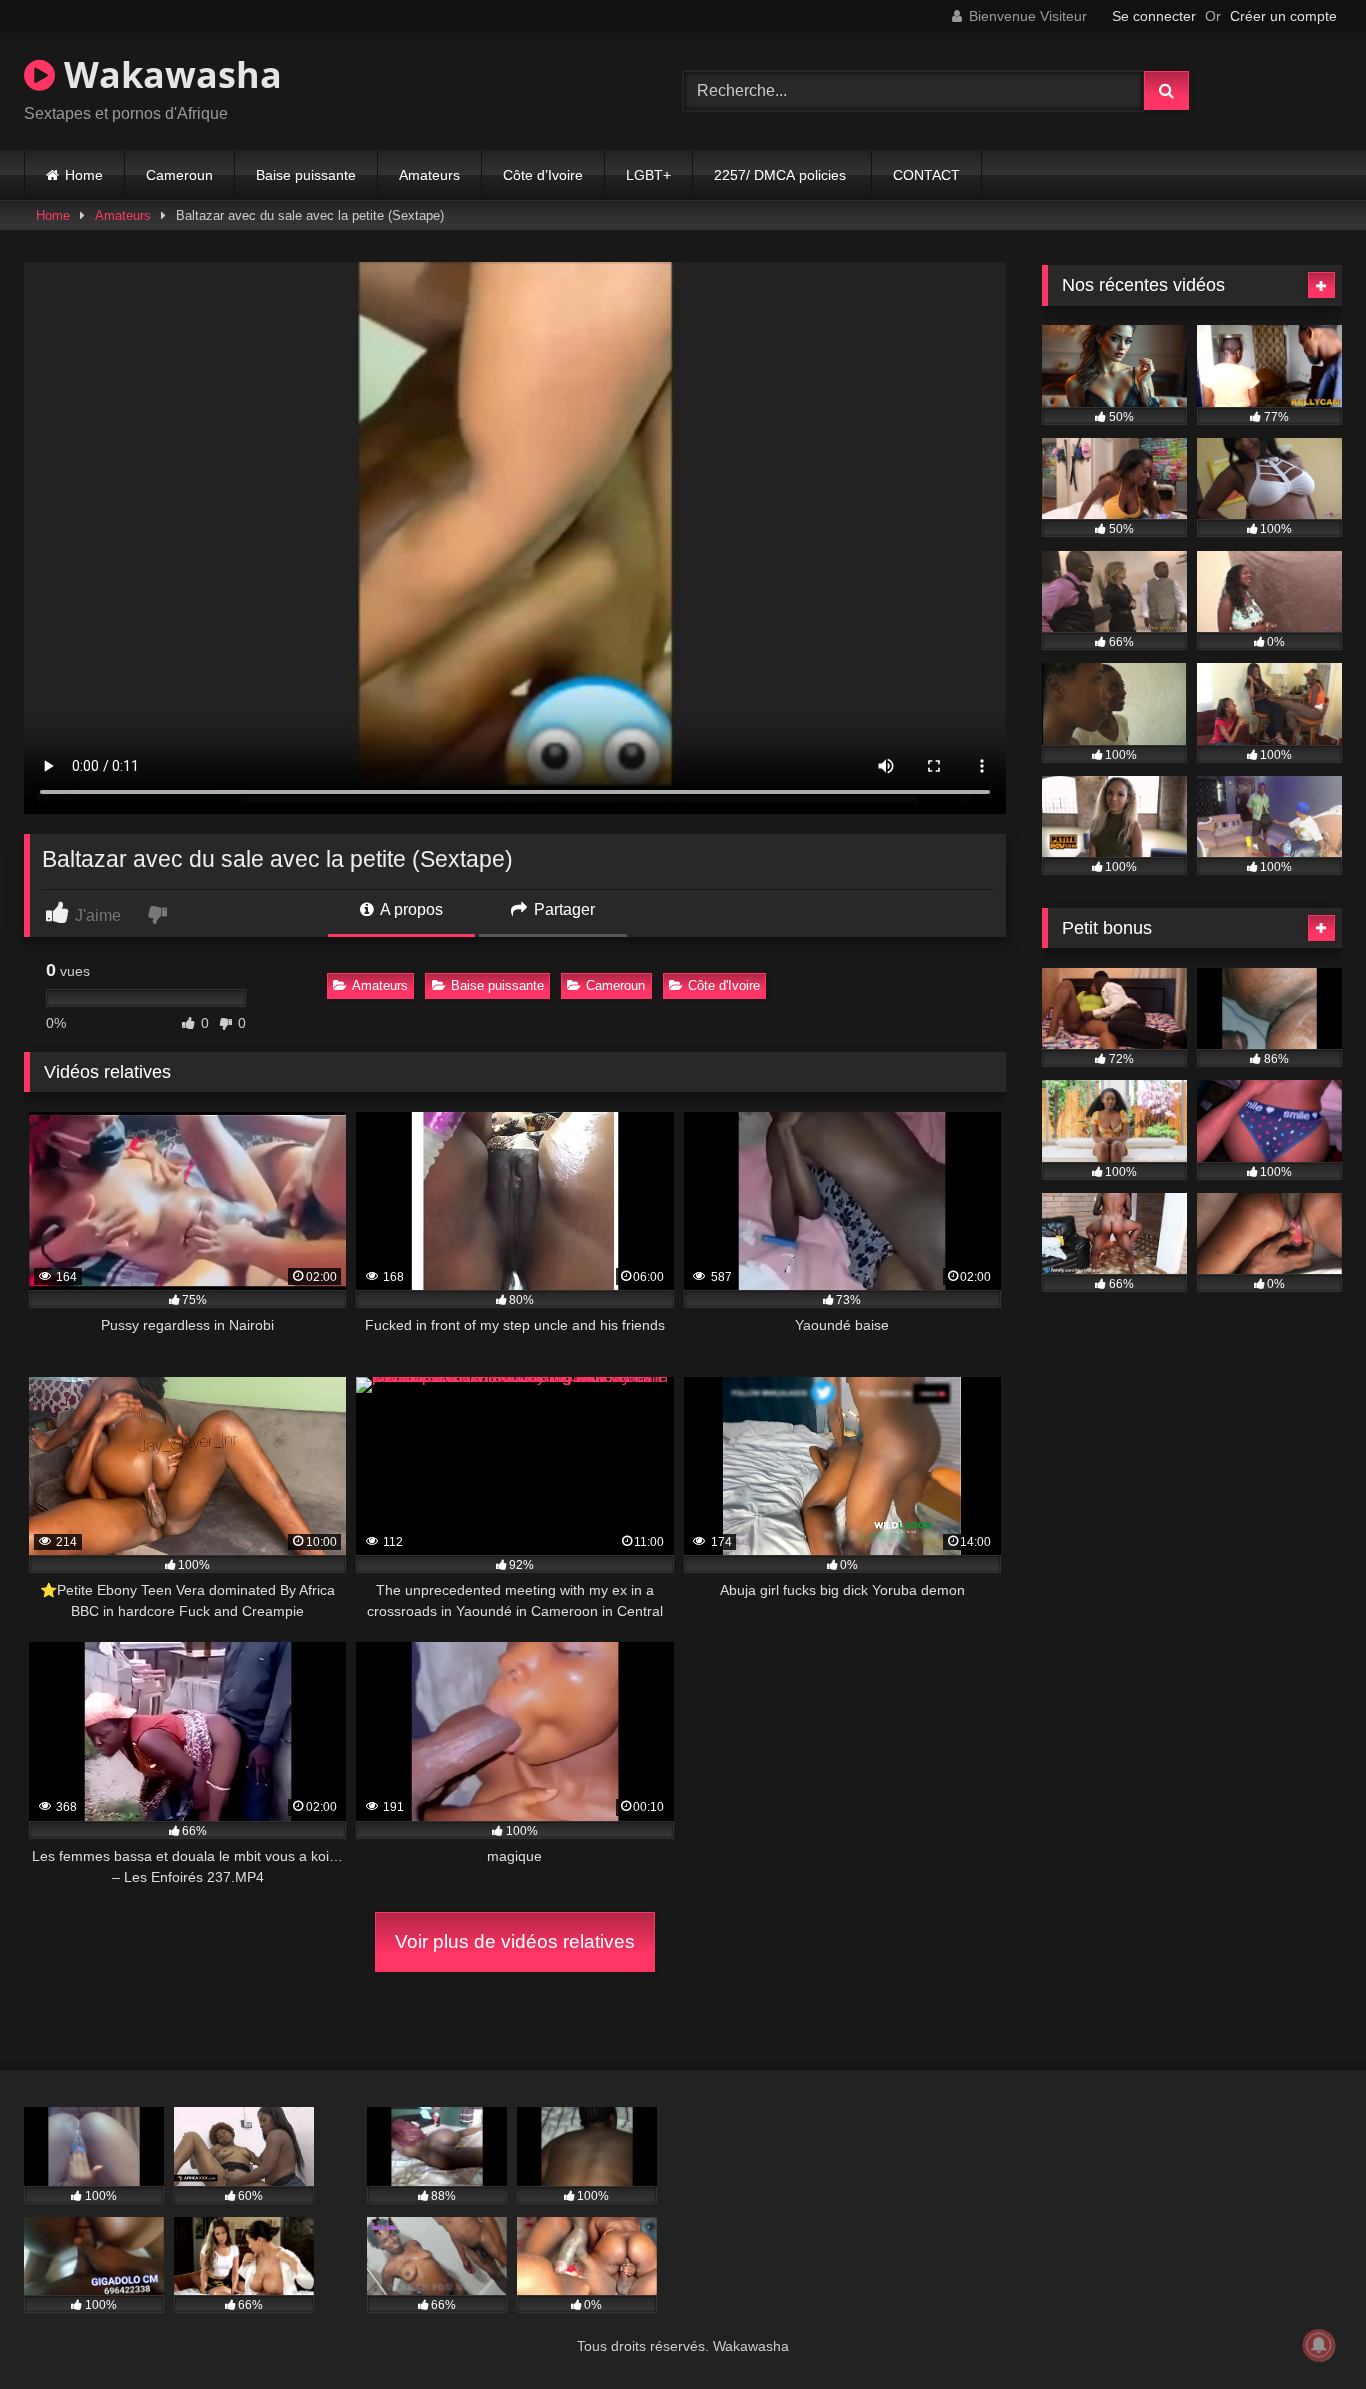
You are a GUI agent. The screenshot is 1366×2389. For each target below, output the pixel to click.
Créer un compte (1283, 16)
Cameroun (179, 175)
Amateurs (429, 175)
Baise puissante (306, 175)
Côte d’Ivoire (543, 175)
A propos (410, 909)
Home (84, 175)
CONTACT (926, 175)
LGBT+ (648, 175)
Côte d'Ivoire (724, 985)
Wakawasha (168, 74)
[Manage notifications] (1319, 2345)
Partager (562, 909)
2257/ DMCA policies (782, 175)
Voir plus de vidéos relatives (515, 1941)
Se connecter (1154, 16)
